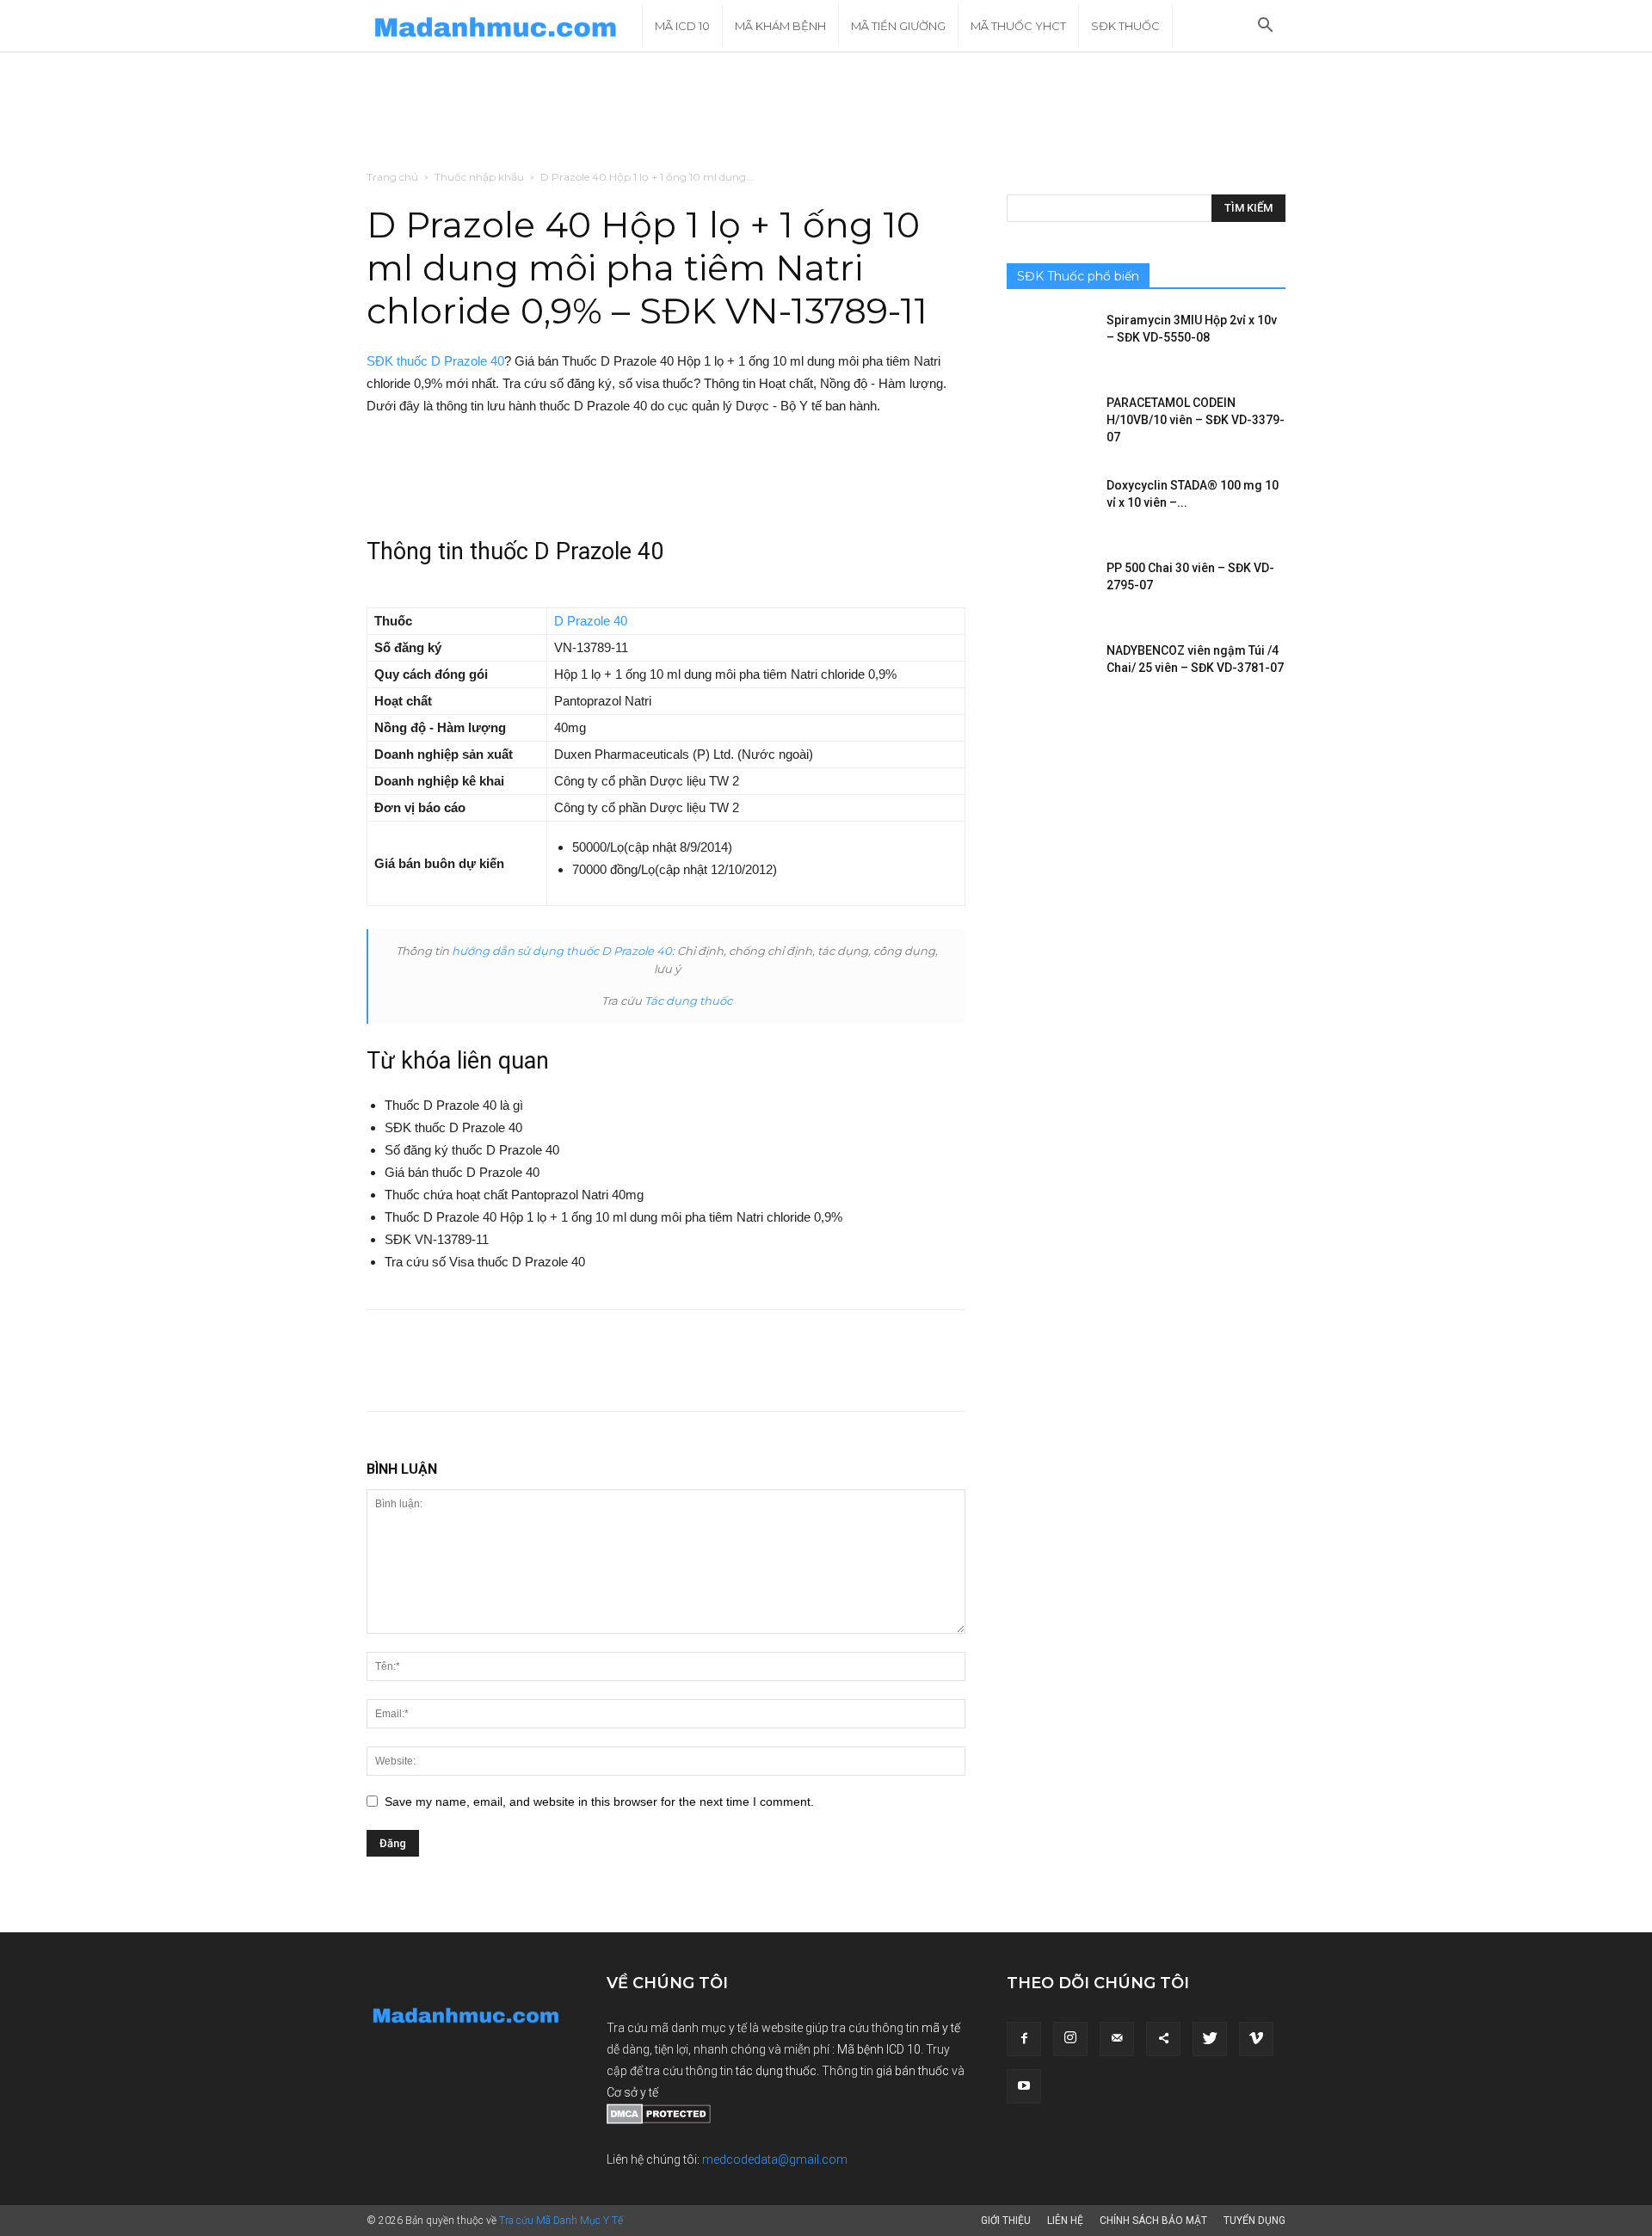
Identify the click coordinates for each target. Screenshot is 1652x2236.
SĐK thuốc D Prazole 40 (435, 361)
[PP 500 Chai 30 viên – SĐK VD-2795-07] (1050, 589)
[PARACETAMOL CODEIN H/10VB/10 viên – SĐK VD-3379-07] (1050, 424)
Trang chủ (392, 177)
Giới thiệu (1006, 2221)
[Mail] (1117, 2039)
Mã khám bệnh (780, 26)
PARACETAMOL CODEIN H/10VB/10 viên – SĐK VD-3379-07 (1196, 420)
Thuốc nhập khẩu (479, 177)
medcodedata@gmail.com (775, 2159)
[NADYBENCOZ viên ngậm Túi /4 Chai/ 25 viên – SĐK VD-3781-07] (1050, 672)
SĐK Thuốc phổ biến (1078, 276)
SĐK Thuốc (1125, 26)
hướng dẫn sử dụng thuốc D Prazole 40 (562, 951)
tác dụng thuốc (776, 2071)
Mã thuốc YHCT (1018, 26)
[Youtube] (1024, 2086)
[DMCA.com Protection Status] (659, 2120)
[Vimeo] (1256, 2039)
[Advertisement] (826, 112)
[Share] (1163, 2039)
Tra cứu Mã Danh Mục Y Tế (561, 2221)
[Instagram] (1070, 2039)
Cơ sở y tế (632, 2092)
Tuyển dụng (1254, 2221)
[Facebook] (1024, 2039)
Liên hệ (1065, 2221)
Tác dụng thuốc (688, 1001)
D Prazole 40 (591, 621)
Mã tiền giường (898, 26)
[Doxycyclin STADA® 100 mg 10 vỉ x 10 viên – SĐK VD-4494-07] (1050, 507)
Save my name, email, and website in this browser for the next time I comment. (599, 1802)
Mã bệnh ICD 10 (879, 2049)
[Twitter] (1210, 2039)
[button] (1265, 27)
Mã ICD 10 (682, 26)
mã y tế (941, 2028)
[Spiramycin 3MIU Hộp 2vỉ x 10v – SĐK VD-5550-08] (1050, 342)
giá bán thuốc (912, 2071)
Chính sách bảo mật (1153, 2221)
